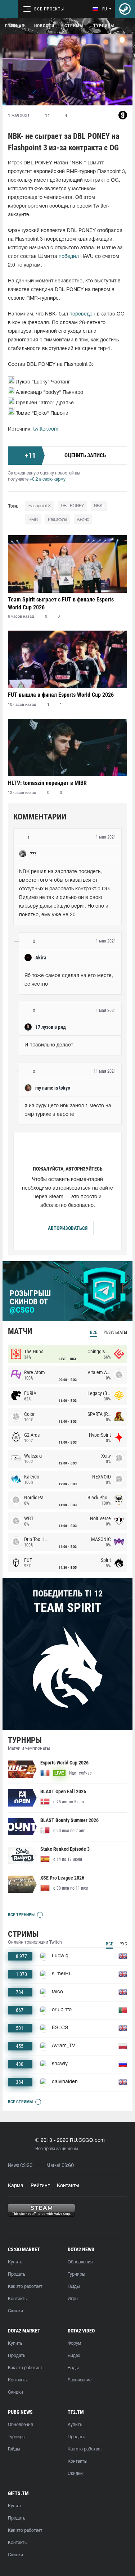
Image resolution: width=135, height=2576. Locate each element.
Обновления (80, 2262)
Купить (15, 2262)
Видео (74, 2356)
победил (69, 257)
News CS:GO (20, 2165)
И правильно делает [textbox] (49, 1045)
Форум (74, 2343)
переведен (82, 314)
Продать (17, 2274)
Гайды (74, 2287)
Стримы (74, 26)
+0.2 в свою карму (48, 479)
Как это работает (25, 2287)
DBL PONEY (72, 506)
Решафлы (57, 520)
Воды (73, 2368)
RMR (33, 520)
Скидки (15, 2311)
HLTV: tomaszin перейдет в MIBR (47, 783)
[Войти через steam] (125, 9)
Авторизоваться (68, 1228)
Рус (123, 1944)
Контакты (68, 2186)
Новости (44, 26)
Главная (15, 26)
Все (94, 1332)
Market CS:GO (60, 2165)
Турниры (104, 26)
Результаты (115, 1332)
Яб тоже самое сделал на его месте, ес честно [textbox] (69, 980)
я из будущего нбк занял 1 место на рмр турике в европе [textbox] (69, 1110)
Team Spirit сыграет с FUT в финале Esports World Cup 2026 (61, 603)
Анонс (83, 520)
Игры (73, 2299)
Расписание (80, 2380)
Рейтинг (40, 2186)
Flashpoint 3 (40, 506)
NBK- (99, 506)
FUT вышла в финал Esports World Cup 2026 (61, 695)
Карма (16, 2186)
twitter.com (46, 429)
